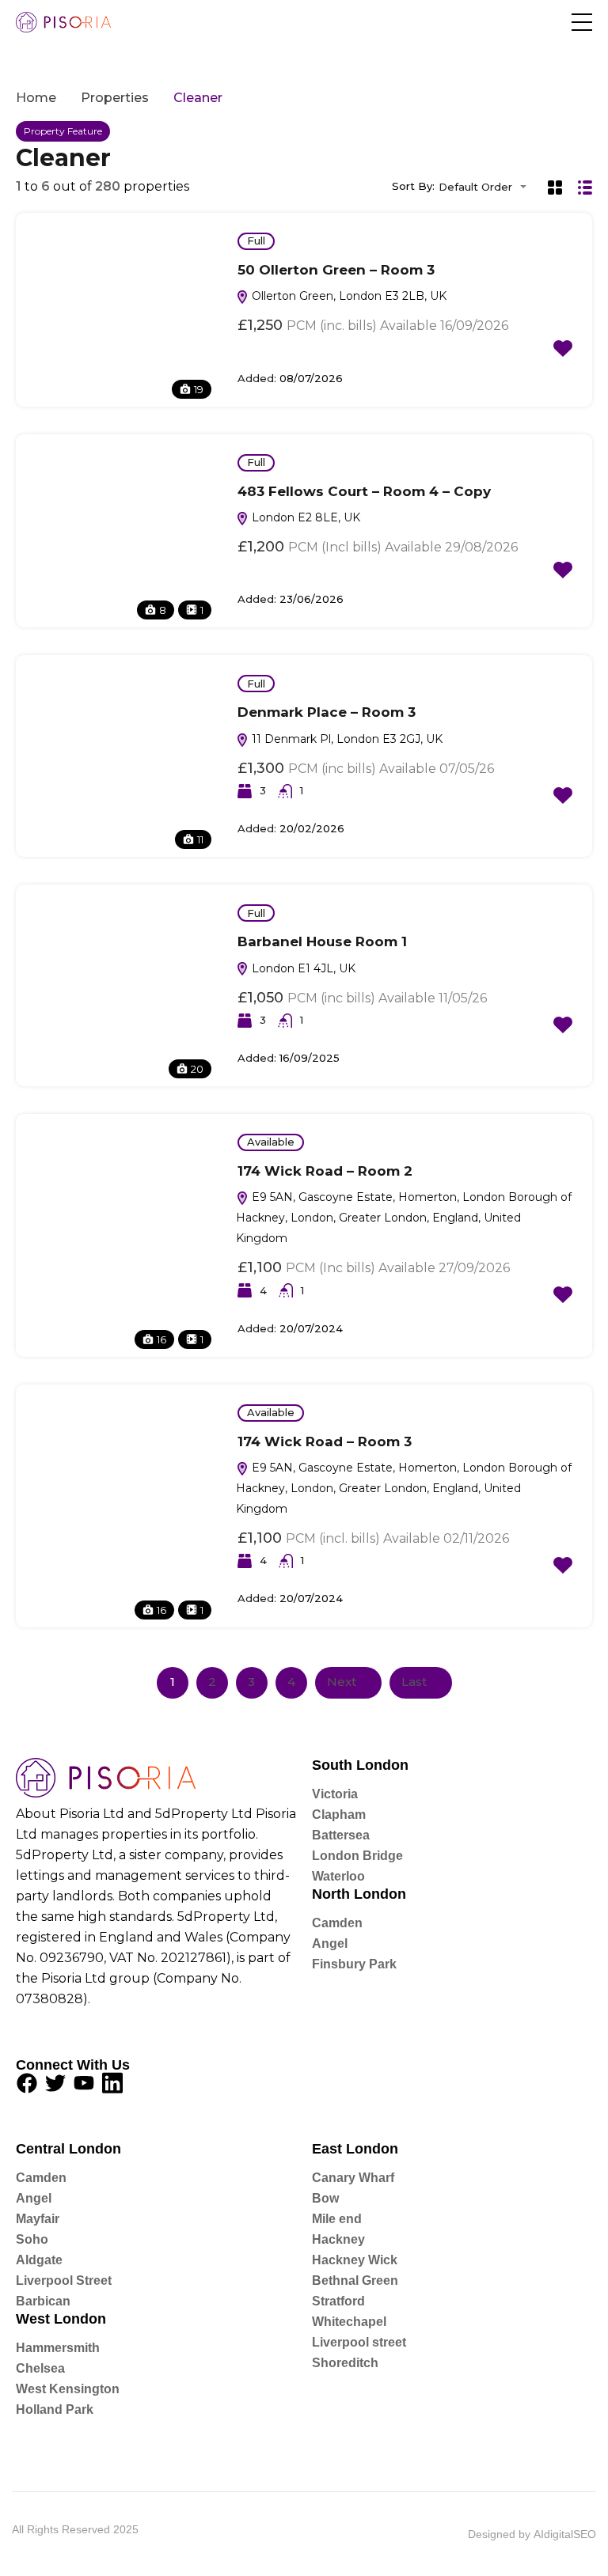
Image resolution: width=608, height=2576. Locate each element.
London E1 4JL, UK (302, 968)
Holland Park (55, 2409)
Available (271, 1142)
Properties (115, 98)
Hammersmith (58, 2348)
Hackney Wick (355, 2260)
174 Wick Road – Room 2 (325, 1171)
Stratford (338, 2301)
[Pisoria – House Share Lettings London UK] (63, 22)
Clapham (339, 1815)
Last (414, 1682)
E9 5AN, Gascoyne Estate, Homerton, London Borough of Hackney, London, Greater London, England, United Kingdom (404, 1218)
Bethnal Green (355, 2281)
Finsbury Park (354, 1964)
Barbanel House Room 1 (322, 941)
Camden (337, 1923)
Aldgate (39, 2260)
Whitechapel (349, 2322)
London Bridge (357, 1856)
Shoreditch (345, 2363)
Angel (330, 1943)
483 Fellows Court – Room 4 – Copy (364, 491)
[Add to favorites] (563, 348)
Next (342, 1682)
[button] (582, 22)
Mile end (337, 2219)
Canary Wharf (353, 2178)
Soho (32, 2239)
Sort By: (413, 186)
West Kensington (68, 2389)
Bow (325, 2198)
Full (256, 241)
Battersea (341, 1835)
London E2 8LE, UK (304, 517)
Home (36, 98)
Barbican (43, 2301)
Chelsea (40, 2368)
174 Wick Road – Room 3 (325, 1441)
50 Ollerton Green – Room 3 (336, 270)
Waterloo (338, 1876)
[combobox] (487, 187)
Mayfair (38, 2219)
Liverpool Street (64, 2281)
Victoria (335, 1794)
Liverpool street (359, 2342)
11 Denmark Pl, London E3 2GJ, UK (346, 739)
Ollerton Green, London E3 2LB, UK (348, 296)
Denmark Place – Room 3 (327, 712)
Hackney (338, 2239)
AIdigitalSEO (565, 2534)
